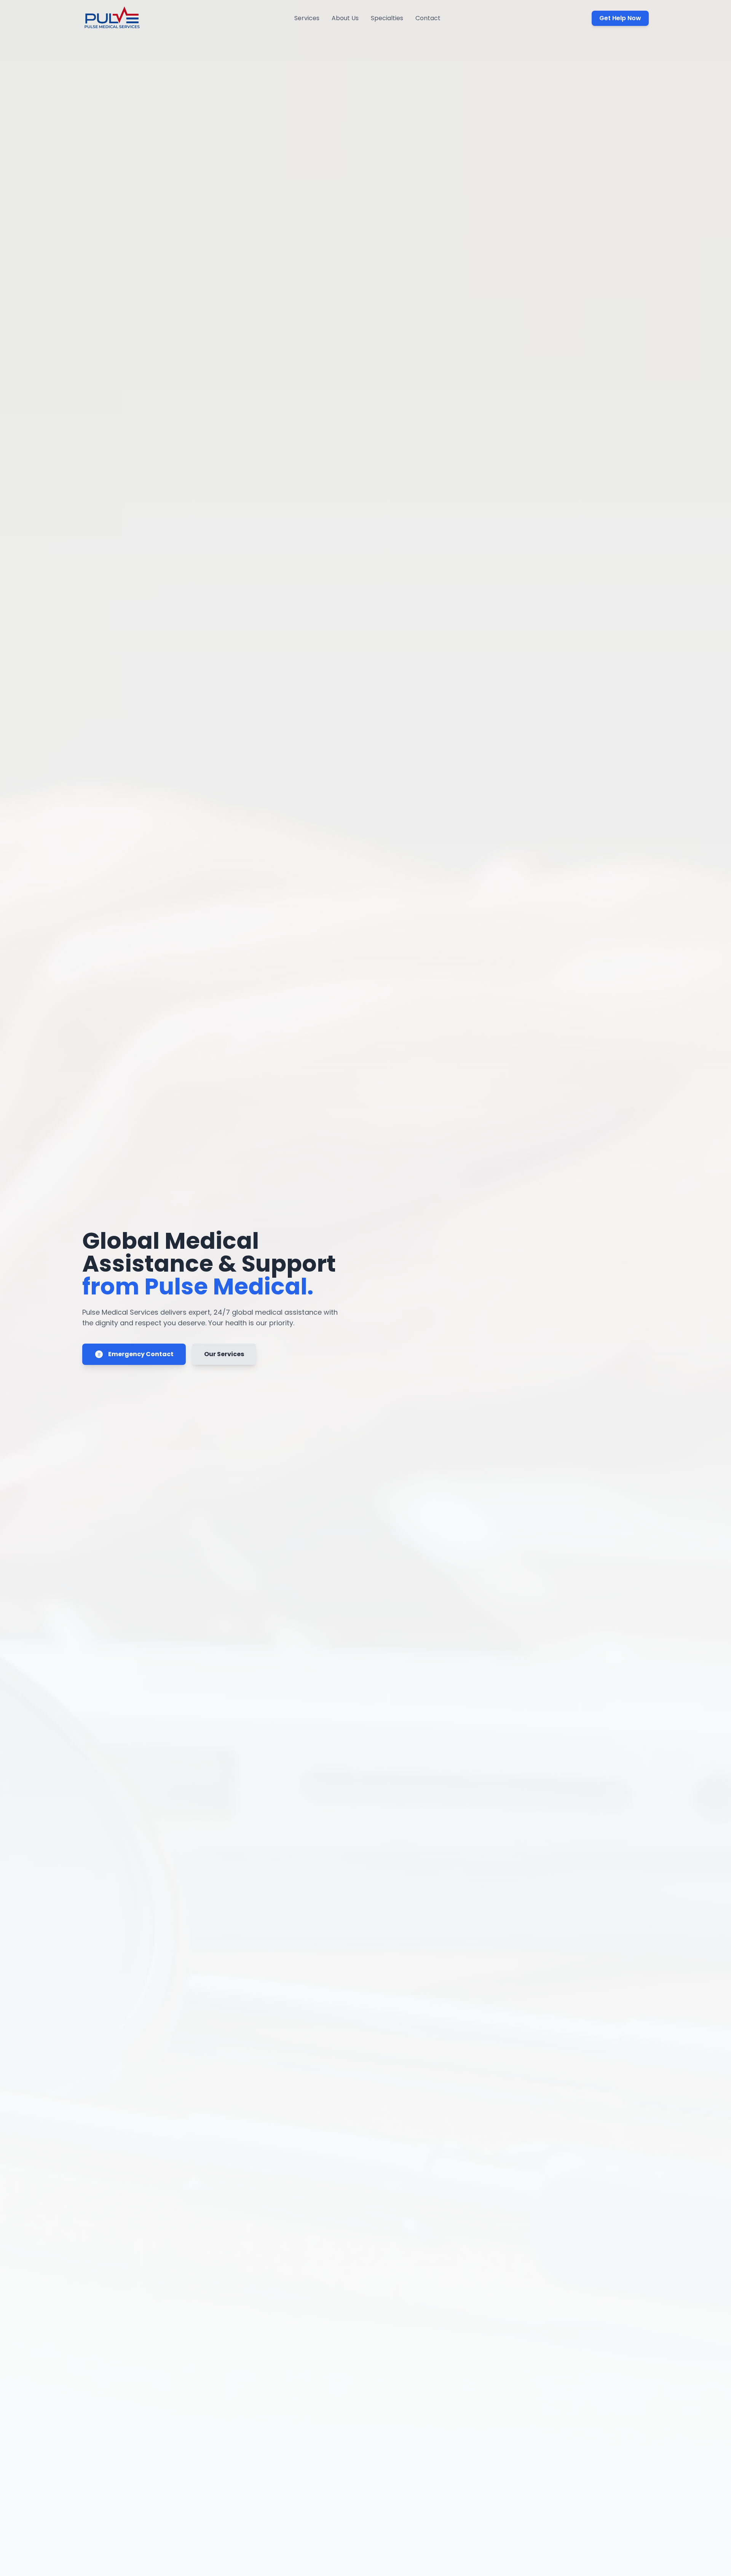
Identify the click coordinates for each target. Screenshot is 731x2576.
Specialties (387, 18)
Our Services (224, 1354)
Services (307, 18)
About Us (345, 18)
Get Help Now (620, 18)
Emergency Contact (141, 1354)
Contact (428, 18)
